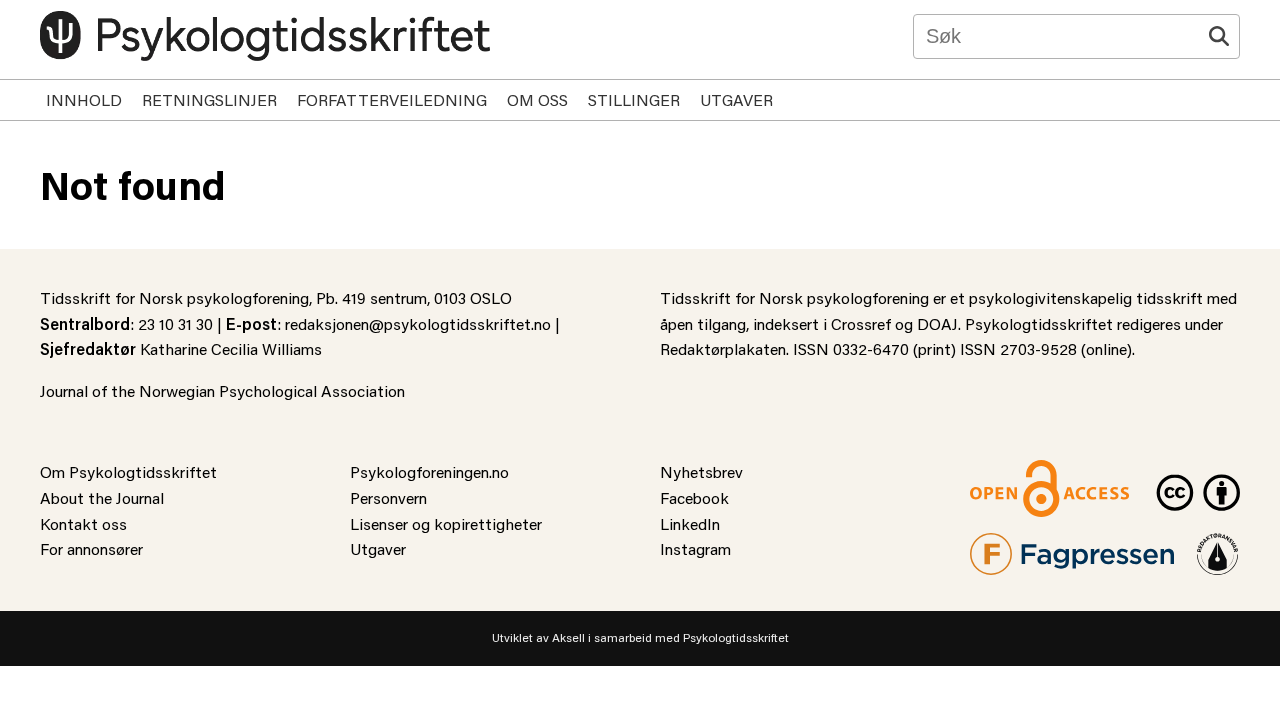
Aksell (568, 637)
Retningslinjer (209, 99)
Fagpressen (1010, 545)
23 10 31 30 (175, 323)
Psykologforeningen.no (429, 471)
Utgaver (736, 99)
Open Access (1016, 471)
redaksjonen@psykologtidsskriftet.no (418, 323)
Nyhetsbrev (701, 471)
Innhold (84, 99)
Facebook (694, 497)
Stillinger (634, 99)
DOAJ (937, 323)
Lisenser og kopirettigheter (446, 523)
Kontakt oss (83, 523)
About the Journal (102, 497)
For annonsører (91, 548)
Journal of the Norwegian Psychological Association (222, 390)
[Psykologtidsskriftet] (265, 36)
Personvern (388, 497)
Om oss (537, 99)
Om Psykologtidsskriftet (128, 471)
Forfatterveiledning (392, 99)
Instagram (695, 548)
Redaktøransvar (1218, 545)
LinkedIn (690, 523)
